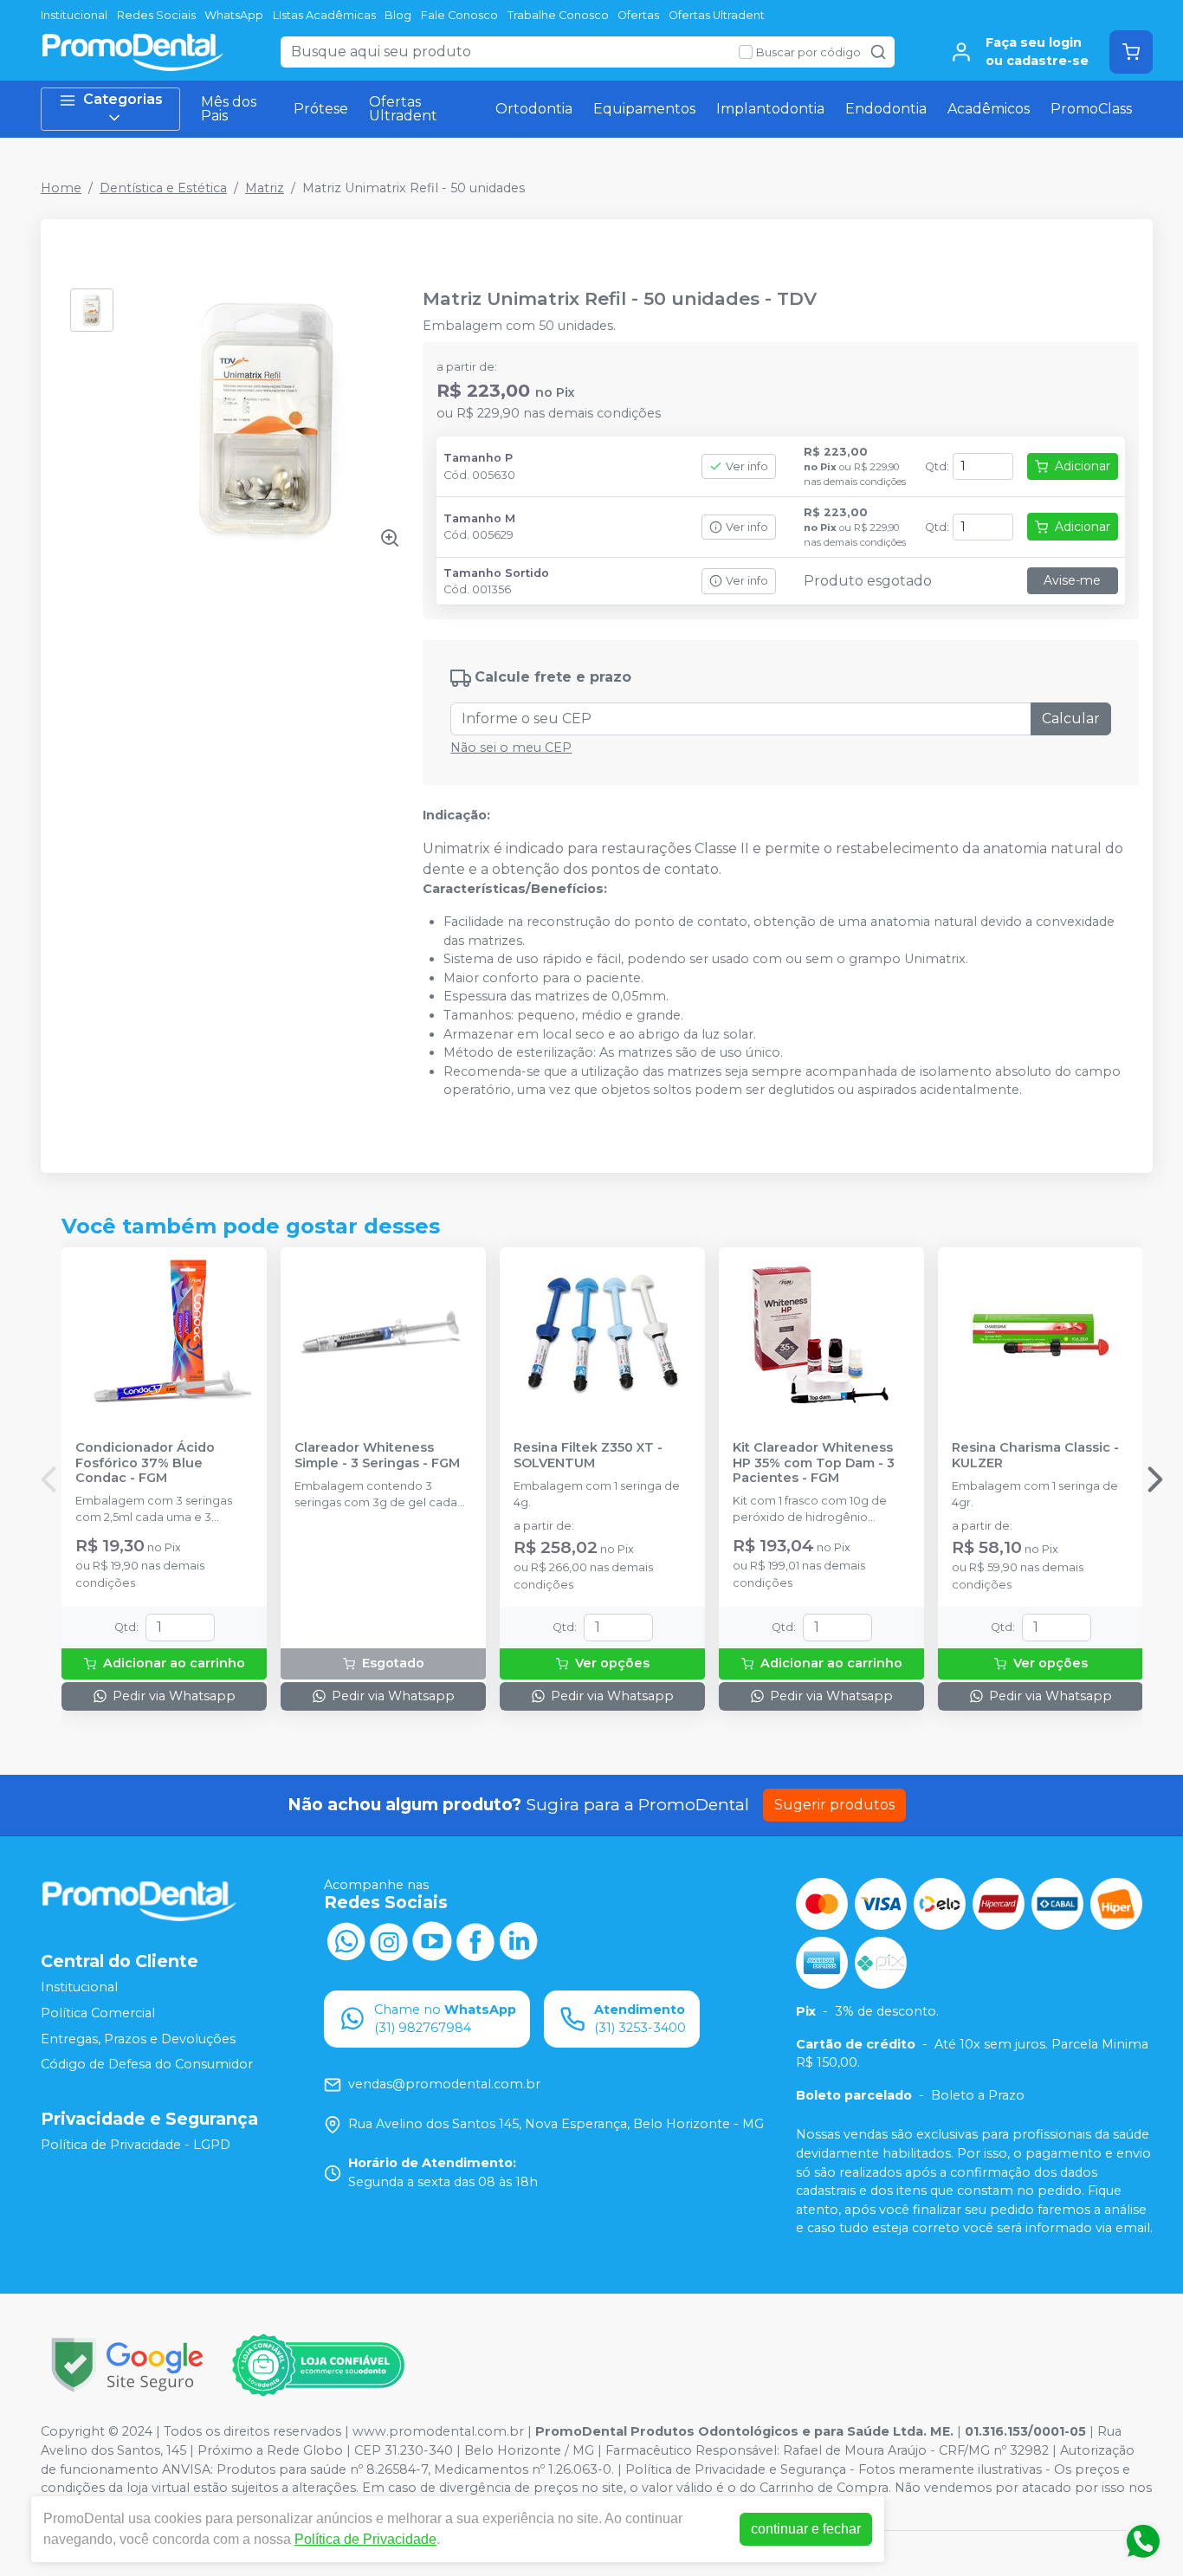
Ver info (747, 466)
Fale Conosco (459, 15)
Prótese (321, 109)
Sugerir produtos (834, 1805)
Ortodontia (534, 109)
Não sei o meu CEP (511, 748)
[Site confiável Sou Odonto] (318, 2366)
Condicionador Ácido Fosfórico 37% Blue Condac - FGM (145, 1463)
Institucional (74, 15)
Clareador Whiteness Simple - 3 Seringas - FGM (377, 1455)
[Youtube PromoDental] (432, 1940)
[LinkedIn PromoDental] (519, 1940)
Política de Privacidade (365, 2539)
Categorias (123, 99)
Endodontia (886, 109)
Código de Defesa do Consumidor (147, 2064)
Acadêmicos (989, 109)
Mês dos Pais (229, 109)
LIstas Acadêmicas (324, 15)
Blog (398, 15)
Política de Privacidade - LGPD (136, 2145)
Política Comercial (98, 2013)
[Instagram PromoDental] (389, 1940)
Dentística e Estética (163, 188)
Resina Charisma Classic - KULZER (1035, 1455)
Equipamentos (644, 109)
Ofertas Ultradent (717, 15)
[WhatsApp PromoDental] (346, 1940)
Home (61, 188)
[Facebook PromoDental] (475, 1940)
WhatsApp (234, 15)
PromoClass (1091, 109)
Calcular (1071, 718)
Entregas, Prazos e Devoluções (138, 2039)
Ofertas (638, 15)
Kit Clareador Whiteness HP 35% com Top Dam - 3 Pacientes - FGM (814, 1463)
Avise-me (1072, 580)
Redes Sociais (156, 15)
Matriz (265, 188)
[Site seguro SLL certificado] (127, 2365)
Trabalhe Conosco (558, 15)
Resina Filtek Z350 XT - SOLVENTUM (588, 1455)
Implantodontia (770, 109)
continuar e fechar (806, 2529)
